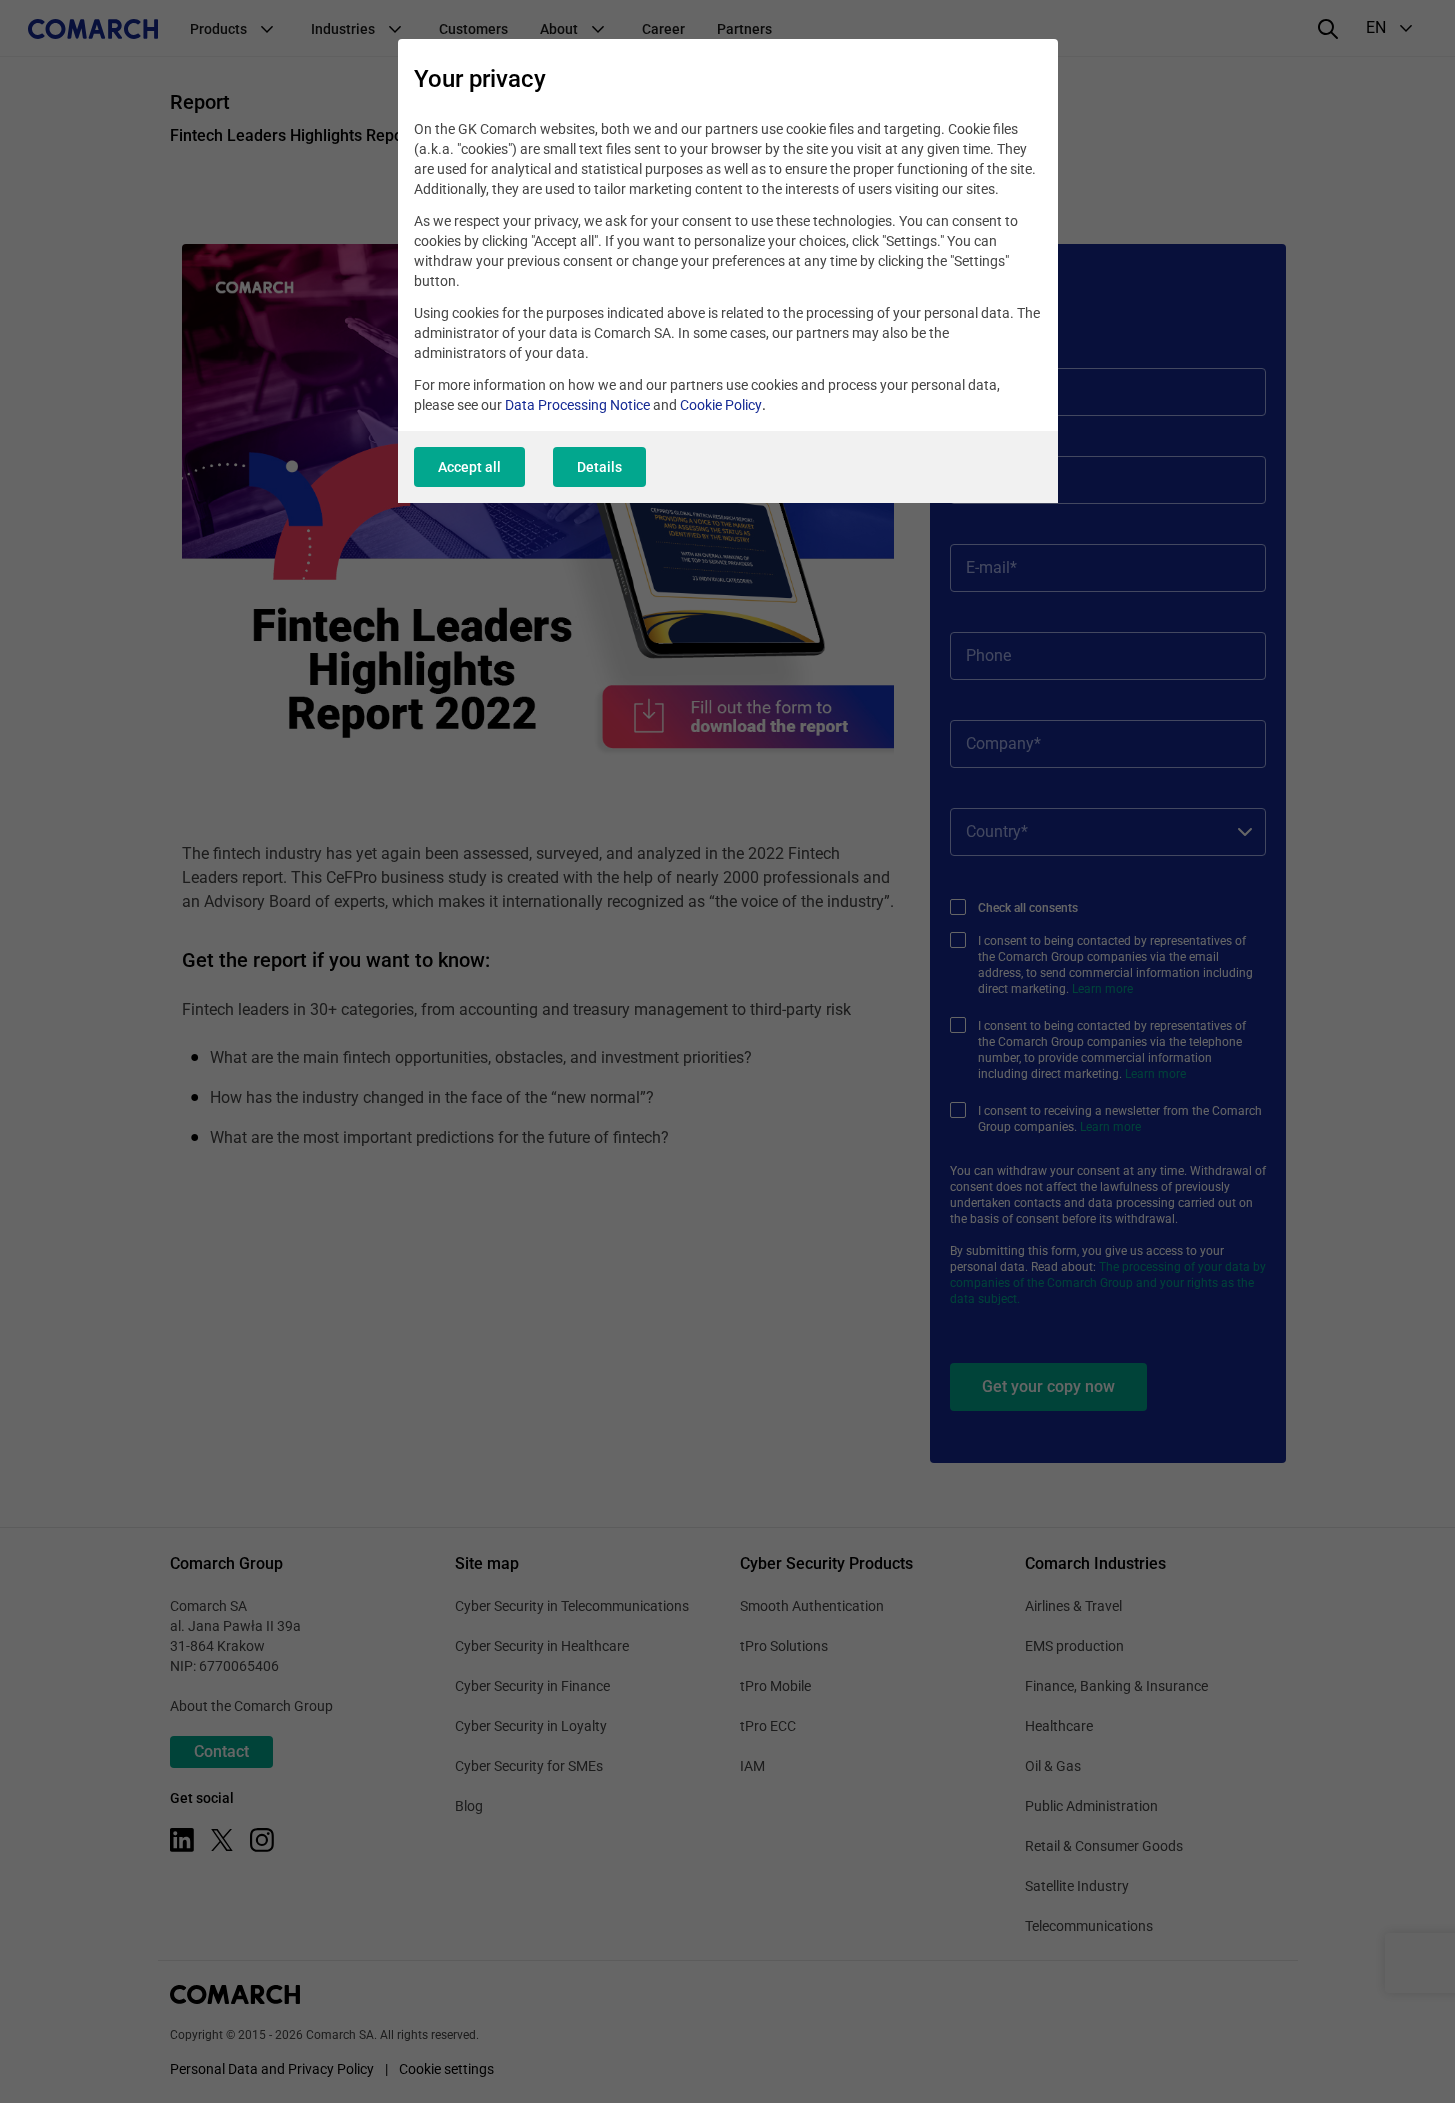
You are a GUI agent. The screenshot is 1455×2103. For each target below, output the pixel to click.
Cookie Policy (721, 405)
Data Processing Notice (577, 405)
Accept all (469, 467)
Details (599, 467)
